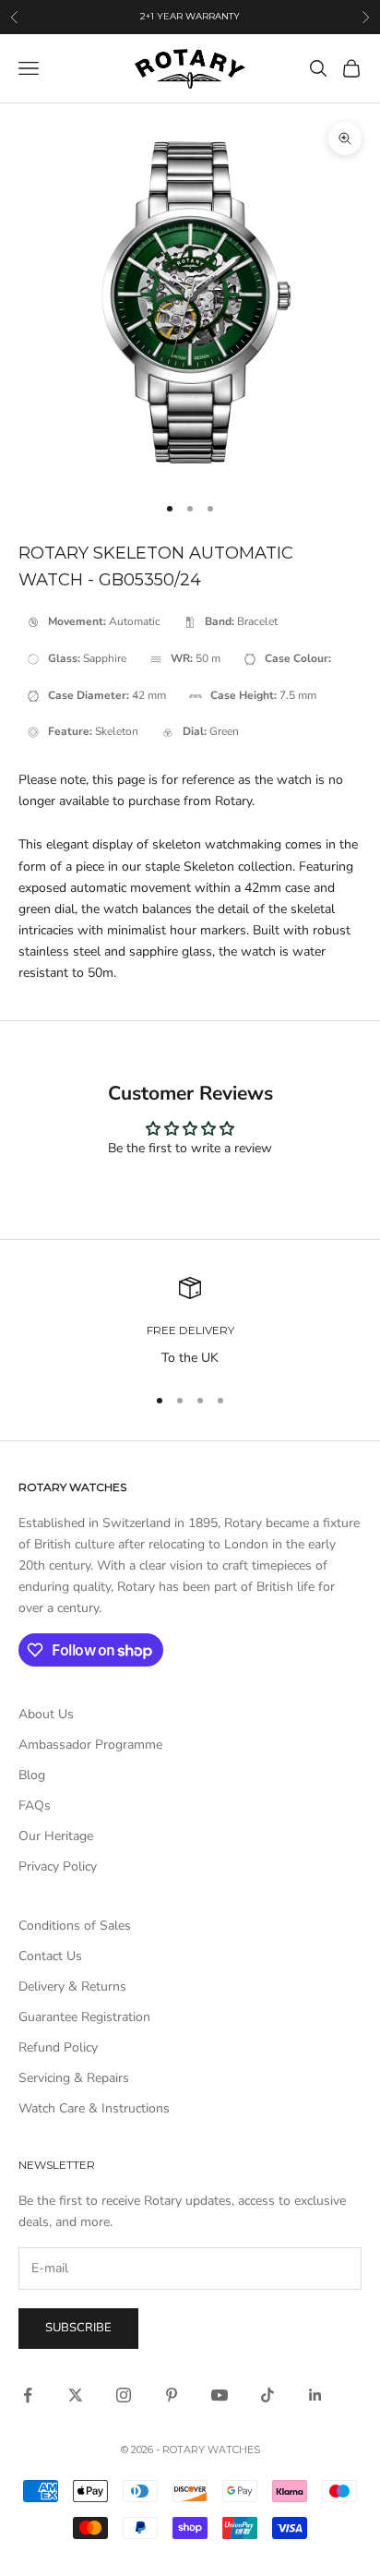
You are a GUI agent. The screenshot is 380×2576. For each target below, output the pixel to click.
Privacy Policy (58, 1866)
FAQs (35, 1806)
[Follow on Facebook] (28, 2395)
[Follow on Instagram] (124, 2395)
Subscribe (78, 2328)
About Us (46, 1714)
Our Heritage (56, 1836)
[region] (190, 1323)
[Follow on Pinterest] (172, 2395)
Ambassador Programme (90, 1745)
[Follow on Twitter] (76, 2395)
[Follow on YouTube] (220, 2395)
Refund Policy (58, 2047)
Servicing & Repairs (74, 2078)
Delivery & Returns (72, 1986)
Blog (32, 1775)
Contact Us (50, 1956)
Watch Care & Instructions (94, 2108)
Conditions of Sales (75, 1926)
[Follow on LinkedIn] (315, 2395)
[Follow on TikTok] (267, 2395)
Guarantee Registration (84, 2017)
